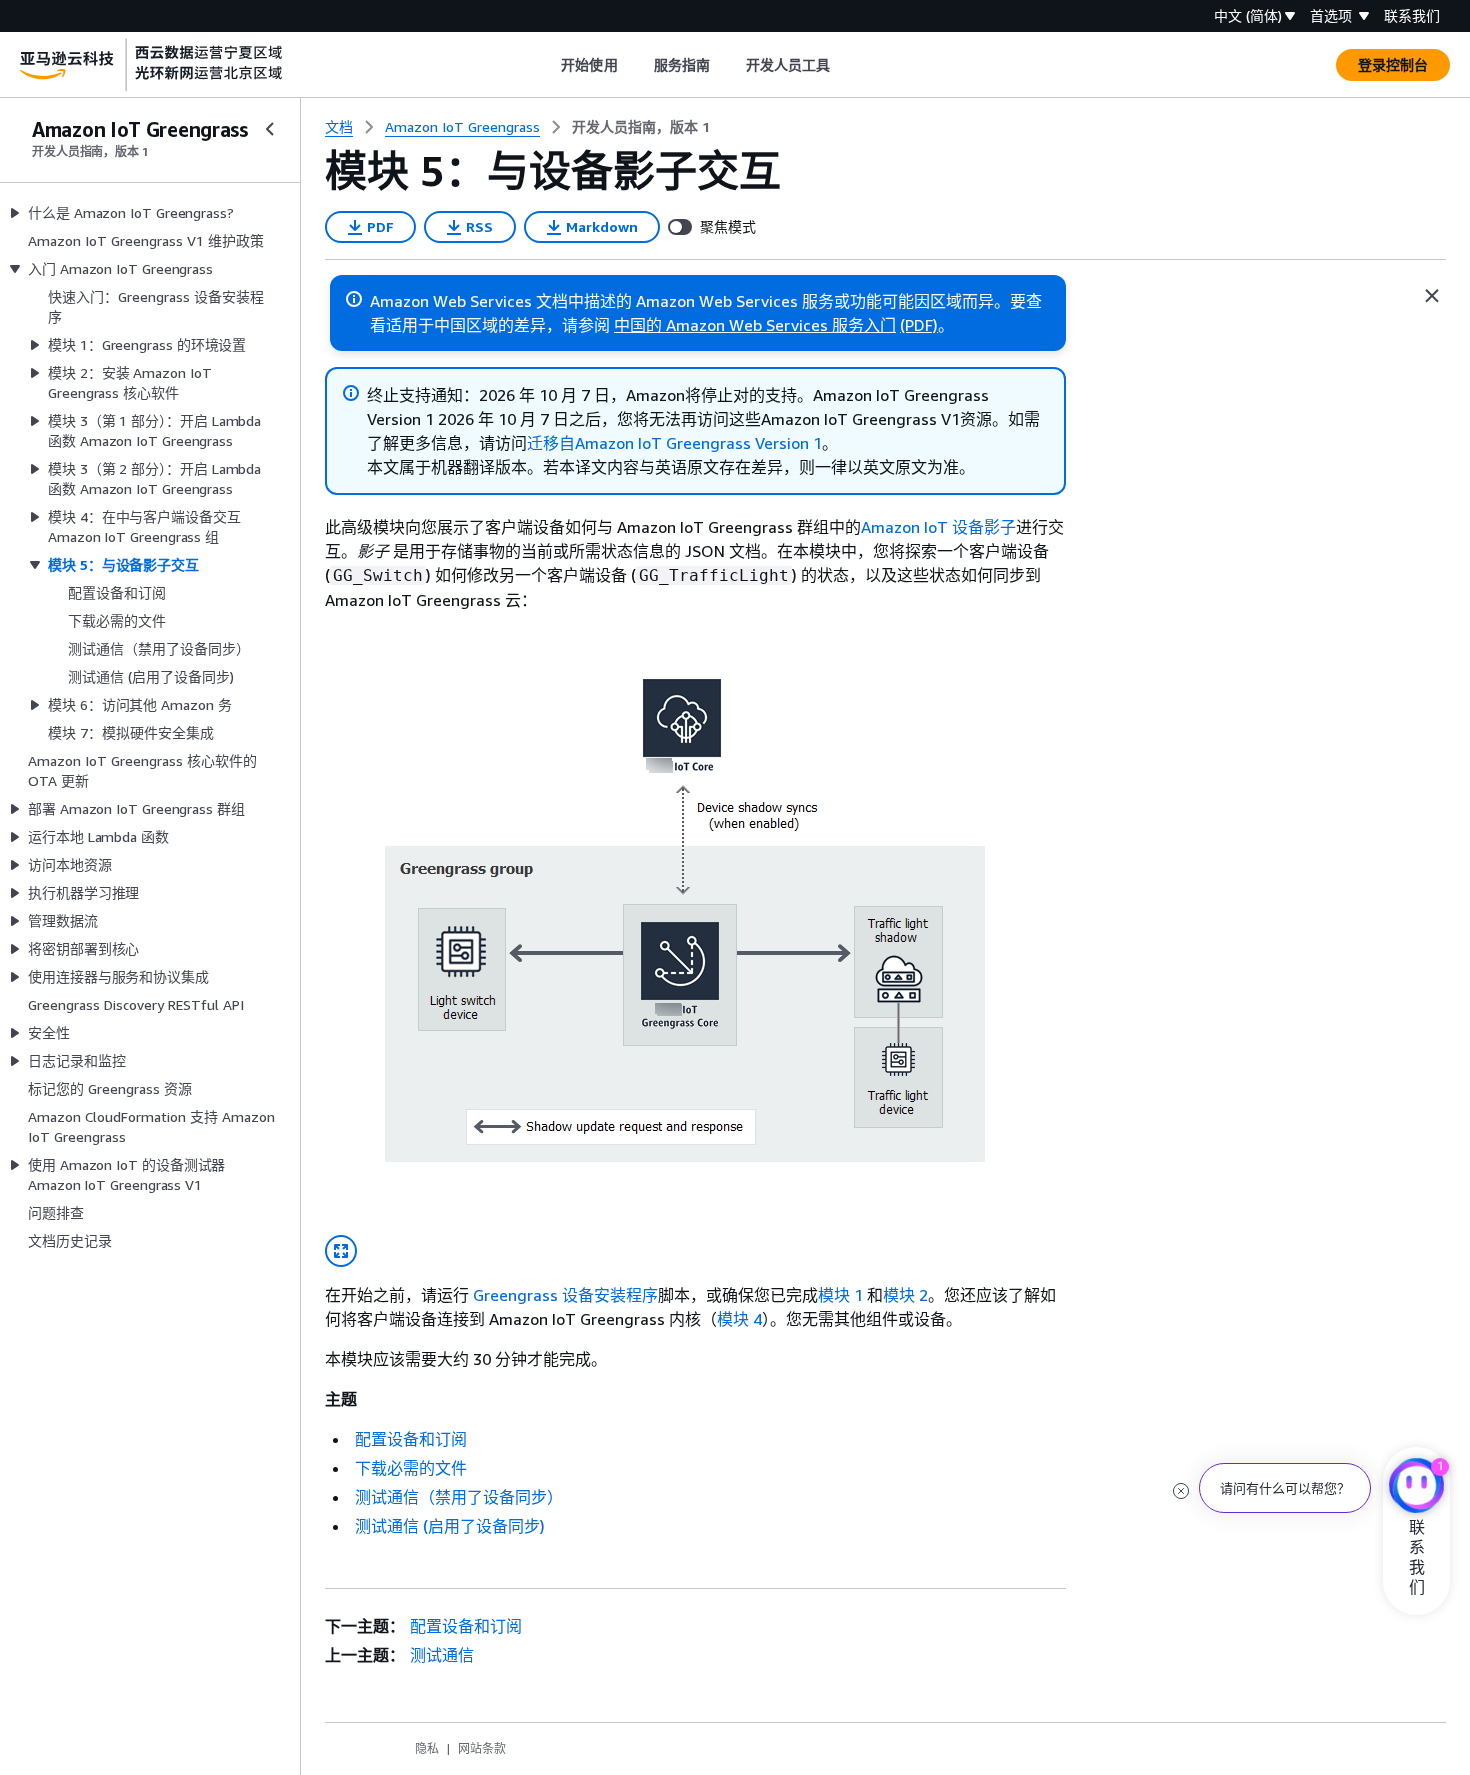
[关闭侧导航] (270, 129)
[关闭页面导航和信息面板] (1432, 296)
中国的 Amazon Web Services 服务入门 (755, 325)
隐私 (427, 1748)
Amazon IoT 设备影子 (938, 527)
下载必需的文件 (411, 1468)
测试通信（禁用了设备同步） (459, 1497)
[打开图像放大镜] (341, 1251)
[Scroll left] (546, 65)
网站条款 (482, 1748)
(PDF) (919, 325)
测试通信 (442, 1655)
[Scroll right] (845, 65)
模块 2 (905, 1295)
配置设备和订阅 (411, 1439)
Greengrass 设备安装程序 (565, 1295)
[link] (641, 127)
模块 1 (840, 1295)
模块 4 (739, 1319)
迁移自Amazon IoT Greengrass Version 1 (674, 443)
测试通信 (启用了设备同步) (450, 1526)
